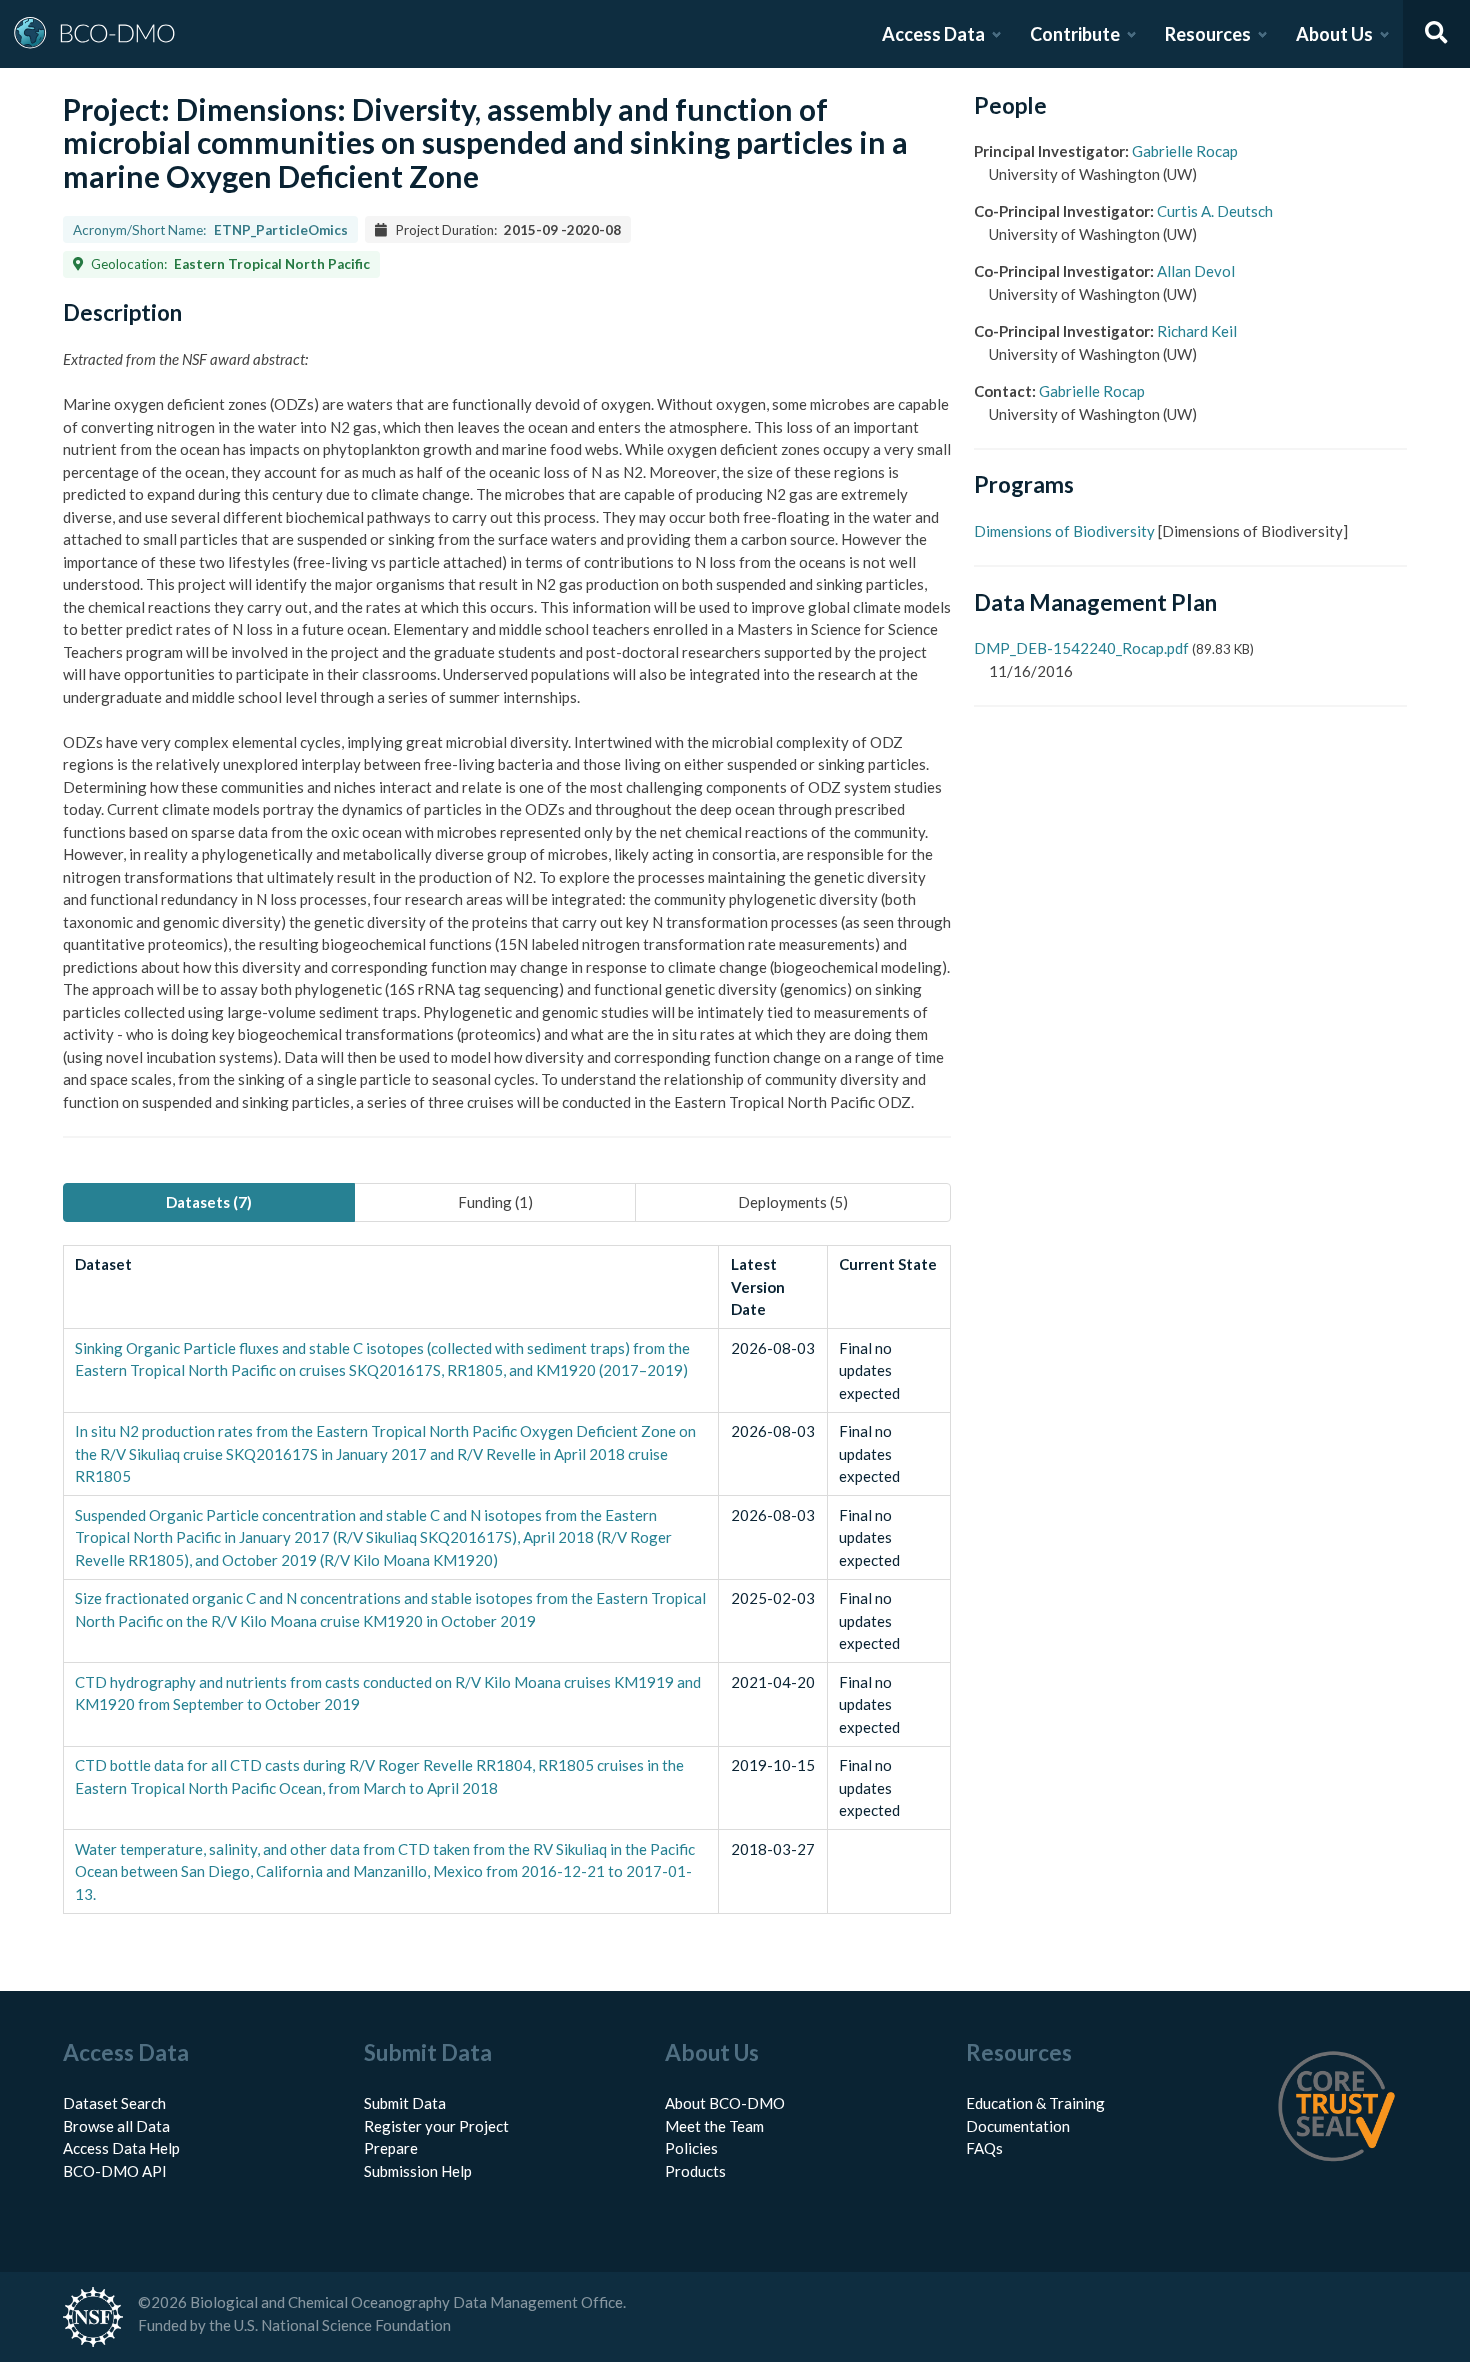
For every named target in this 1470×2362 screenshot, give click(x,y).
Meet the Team (714, 2126)
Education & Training (1035, 2103)
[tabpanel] (507, 1579)
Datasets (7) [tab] (209, 1202)
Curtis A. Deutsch (1215, 211)
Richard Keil (1197, 331)
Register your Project (436, 2126)
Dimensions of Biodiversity (1064, 531)
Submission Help (418, 2171)
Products (695, 2171)
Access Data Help (121, 2148)
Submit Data (405, 2103)
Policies (691, 2148)
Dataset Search (114, 2103)
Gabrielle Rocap (1185, 151)
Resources (1208, 34)
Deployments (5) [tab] (793, 1202)
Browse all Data (116, 2126)
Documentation (1018, 2126)
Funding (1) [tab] (495, 1202)
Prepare (391, 2148)
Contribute (1075, 34)
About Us (1334, 34)
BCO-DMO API (115, 2171)
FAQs (984, 2148)
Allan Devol (1196, 271)
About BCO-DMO (725, 2103)
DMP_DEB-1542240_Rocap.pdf (1081, 648)
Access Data (933, 34)
